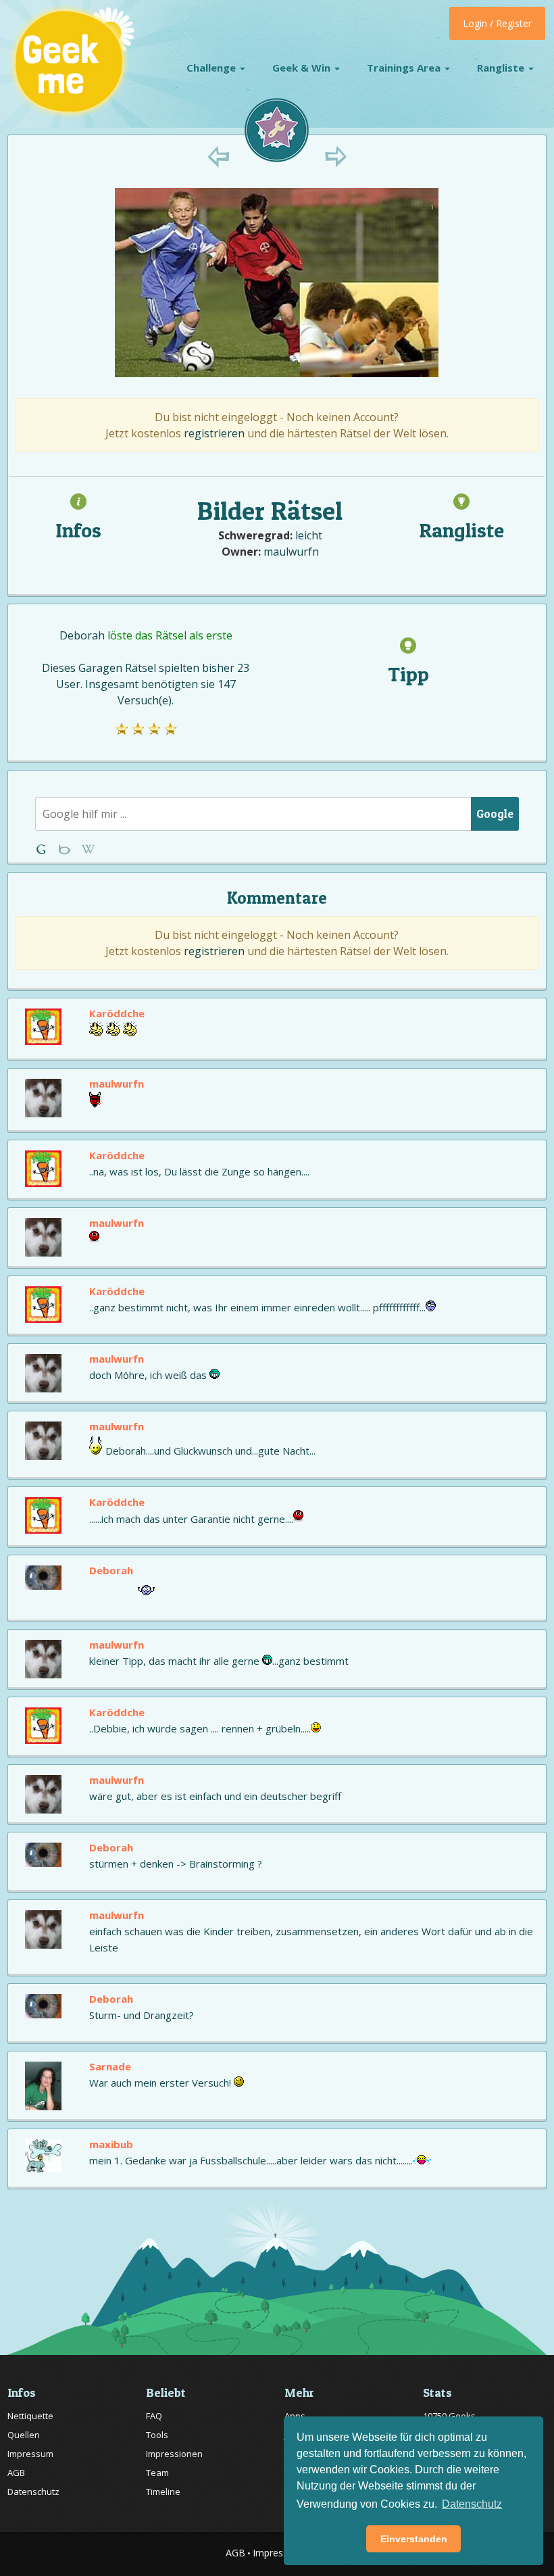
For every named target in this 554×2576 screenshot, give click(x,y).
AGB (16, 2473)
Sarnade (110, 2066)
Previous (219, 156)
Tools (157, 2435)
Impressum (30, 2454)
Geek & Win (303, 68)
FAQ (154, 2416)
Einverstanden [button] (414, 2539)
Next (335, 156)
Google (495, 813)
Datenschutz (33, 2492)
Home (44, 849)
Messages (88, 849)
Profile (66, 849)
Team (157, 2473)
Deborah (82, 635)
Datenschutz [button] (472, 2504)
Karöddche (117, 1013)
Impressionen (174, 2454)
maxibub (111, 2144)
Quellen (24, 2435)
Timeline (163, 2492)
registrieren (214, 433)
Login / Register (497, 23)
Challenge (212, 68)
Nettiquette (30, 2416)
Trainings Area (405, 68)
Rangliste (502, 68)
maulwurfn (291, 552)
